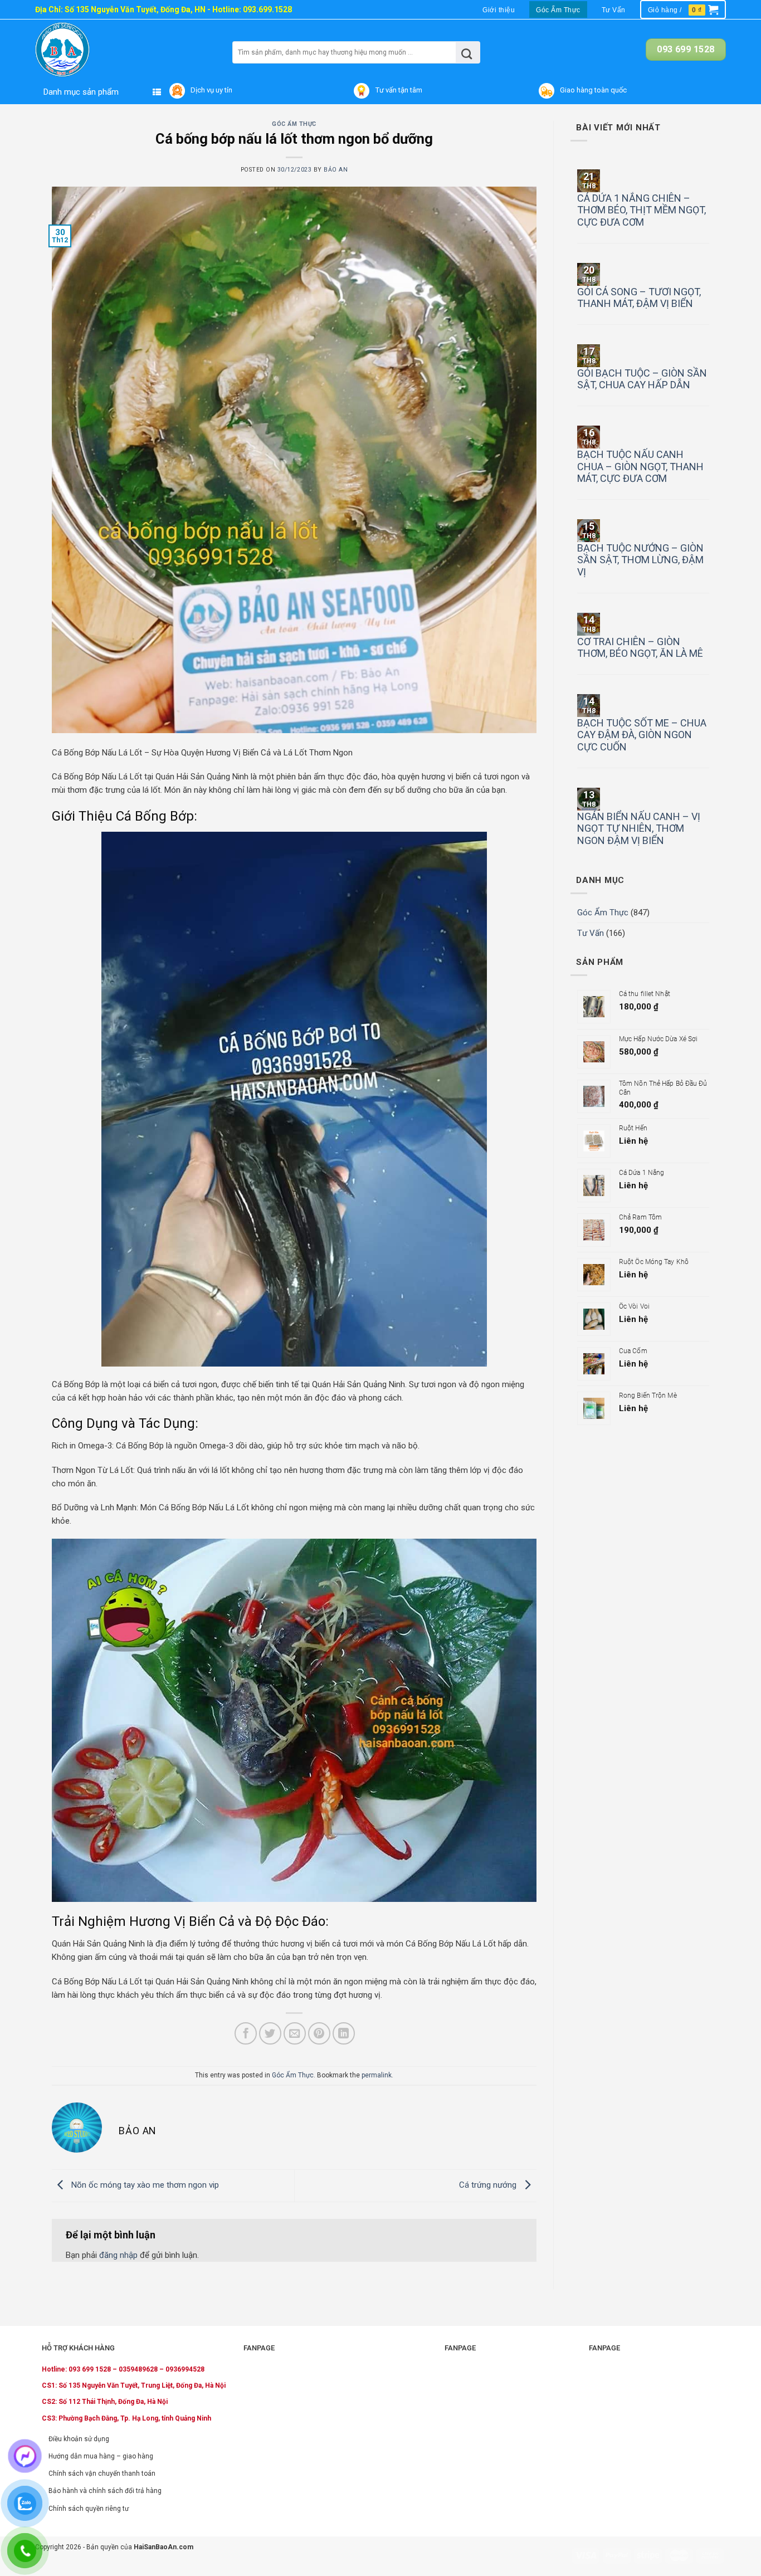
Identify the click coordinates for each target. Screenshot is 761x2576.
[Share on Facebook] (246, 2033)
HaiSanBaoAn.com (164, 2547)
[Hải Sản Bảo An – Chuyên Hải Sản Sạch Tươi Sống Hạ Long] (84, 50)
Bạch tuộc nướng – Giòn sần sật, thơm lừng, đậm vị (640, 560)
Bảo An (336, 170)
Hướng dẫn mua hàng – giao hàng (101, 2456)
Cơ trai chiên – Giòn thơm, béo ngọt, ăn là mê (640, 648)
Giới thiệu (499, 10)
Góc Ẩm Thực (558, 10)
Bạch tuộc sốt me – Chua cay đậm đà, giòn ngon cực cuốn (642, 735)
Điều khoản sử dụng (79, 2439)
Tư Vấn (614, 10)
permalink (377, 2075)
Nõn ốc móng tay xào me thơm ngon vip (144, 2185)
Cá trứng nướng (489, 2185)
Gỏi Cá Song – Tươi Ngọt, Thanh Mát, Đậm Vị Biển (639, 298)
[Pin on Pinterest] (319, 2033)
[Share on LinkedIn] (344, 2033)
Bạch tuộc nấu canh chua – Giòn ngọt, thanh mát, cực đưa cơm (640, 466)
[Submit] (467, 52)
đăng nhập (118, 2255)
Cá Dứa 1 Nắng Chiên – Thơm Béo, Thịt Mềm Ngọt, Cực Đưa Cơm (642, 210)
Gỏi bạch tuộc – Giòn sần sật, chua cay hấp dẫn (642, 379)
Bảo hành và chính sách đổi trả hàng (105, 2491)
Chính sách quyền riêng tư (89, 2509)
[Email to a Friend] (295, 2033)
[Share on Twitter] (270, 2033)
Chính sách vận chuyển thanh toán (102, 2473)
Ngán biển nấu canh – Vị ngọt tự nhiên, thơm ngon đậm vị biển (639, 828)
